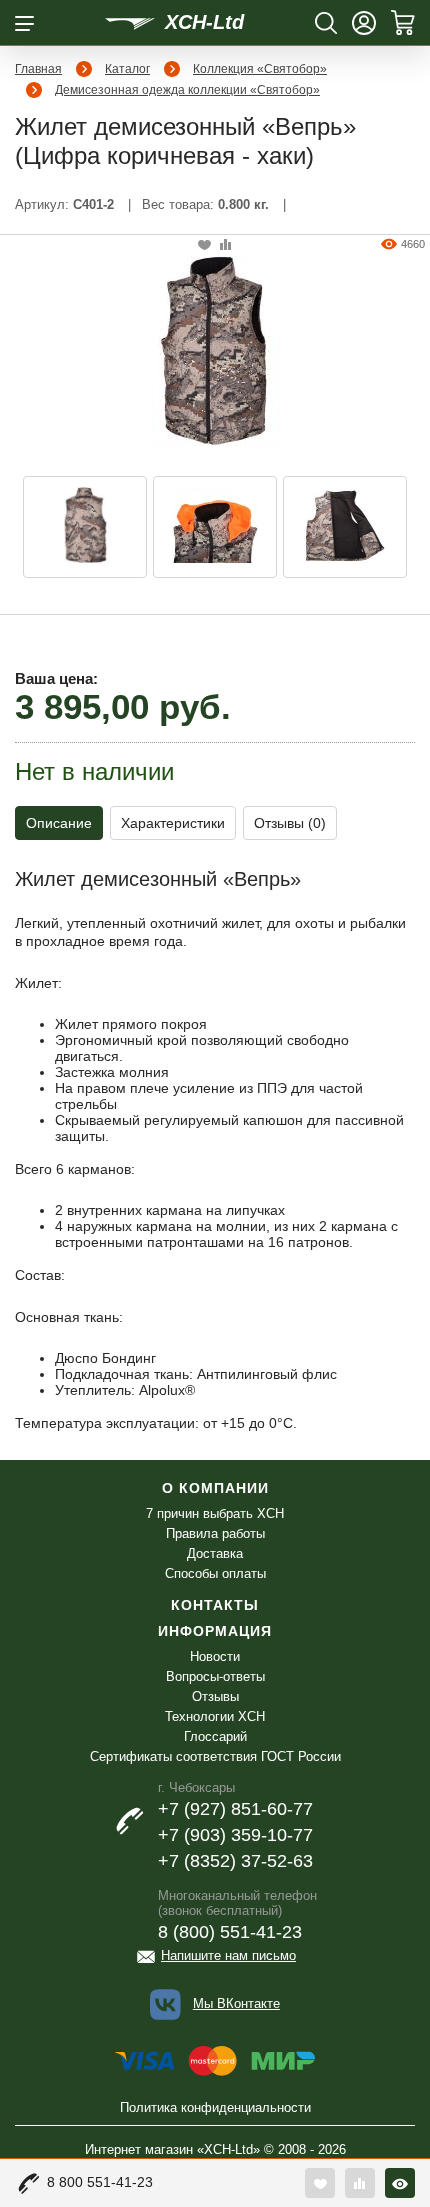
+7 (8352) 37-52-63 (235, 1861)
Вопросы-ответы (215, 1676)
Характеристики (173, 823)
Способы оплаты (215, 1573)
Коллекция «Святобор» (260, 69)
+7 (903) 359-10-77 (235, 1835)
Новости (215, 1656)
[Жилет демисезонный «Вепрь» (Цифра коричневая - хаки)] (215, 349)
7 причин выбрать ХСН (215, 1513)
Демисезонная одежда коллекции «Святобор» (187, 90)
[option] (85, 527)
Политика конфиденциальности (215, 2107)
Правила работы (215, 1533)
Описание (59, 823)
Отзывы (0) (290, 823)
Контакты (215, 1605)
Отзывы (215, 1696)
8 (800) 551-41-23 (230, 1932)
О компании (215, 1488)
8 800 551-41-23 (100, 2182)
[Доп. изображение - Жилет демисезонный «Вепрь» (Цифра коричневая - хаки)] (85, 527)
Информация (215, 1631)
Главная (38, 69)
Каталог (127, 69)
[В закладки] (204, 245)
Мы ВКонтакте (236, 2003)
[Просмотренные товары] (400, 2183)
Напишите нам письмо (228, 1955)
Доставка (215, 1553)
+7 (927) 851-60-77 (235, 1809)
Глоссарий (215, 1736)
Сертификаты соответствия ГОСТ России (215, 1756)
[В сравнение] (225, 245)
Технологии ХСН (215, 1716)
